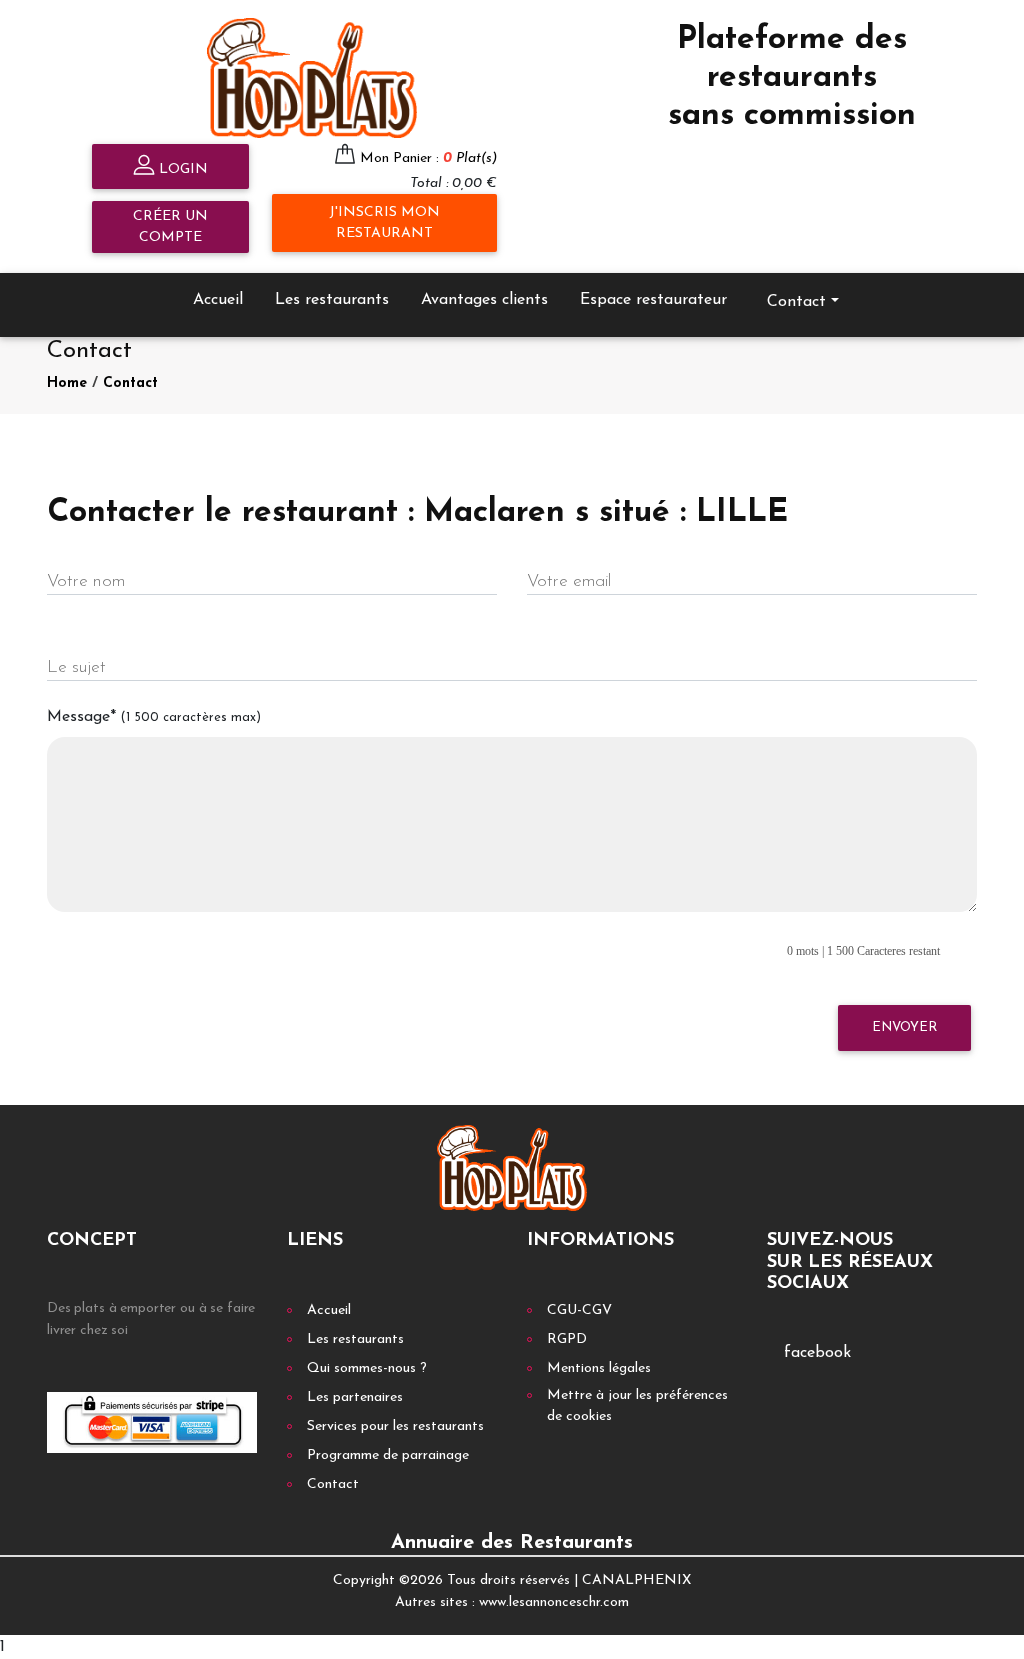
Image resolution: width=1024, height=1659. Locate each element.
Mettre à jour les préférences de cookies (637, 1406)
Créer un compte (170, 227)
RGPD (567, 1339)
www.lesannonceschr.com (554, 1602)
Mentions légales (599, 1368)
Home (67, 383)
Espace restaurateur (653, 300)
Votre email (569, 581)
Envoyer (904, 1027)
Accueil (218, 300)
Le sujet (76, 667)
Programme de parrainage (388, 1455)
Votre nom (86, 581)
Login (181, 169)
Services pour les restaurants (395, 1426)
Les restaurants (332, 300)
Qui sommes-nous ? (367, 1368)
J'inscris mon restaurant (384, 223)
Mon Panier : (428, 158)
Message (154, 717)
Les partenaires (355, 1397)
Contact (130, 383)
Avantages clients (484, 300)
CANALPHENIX (636, 1580)
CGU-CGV (579, 1310)
